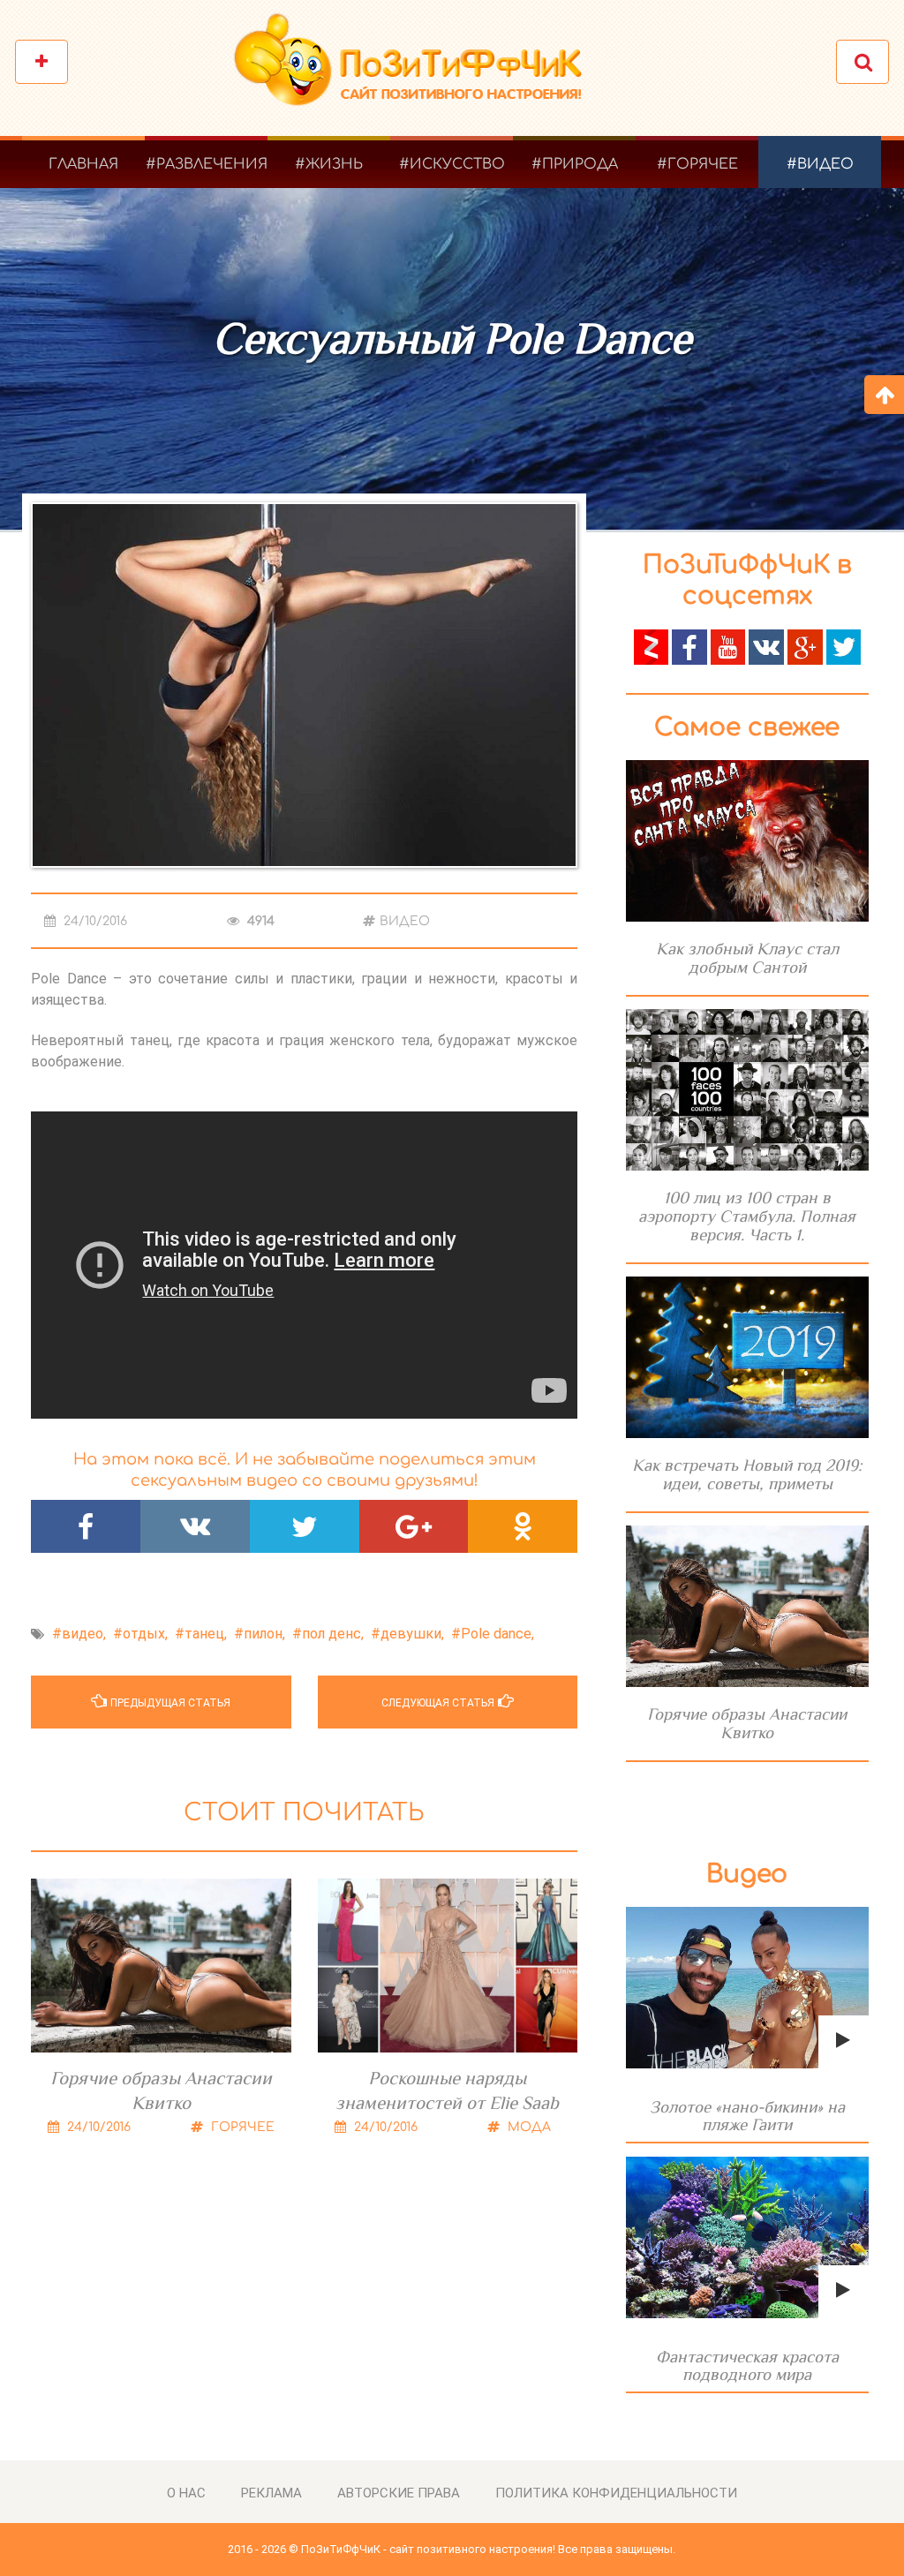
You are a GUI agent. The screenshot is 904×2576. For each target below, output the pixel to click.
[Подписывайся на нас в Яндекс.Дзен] (652, 646)
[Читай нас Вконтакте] (766, 646)
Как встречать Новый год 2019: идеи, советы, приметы (747, 1474)
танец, (206, 1634)
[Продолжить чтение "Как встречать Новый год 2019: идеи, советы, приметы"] (747, 1357)
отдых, (145, 1634)
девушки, (412, 1634)
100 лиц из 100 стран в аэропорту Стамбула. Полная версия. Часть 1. (747, 1216)
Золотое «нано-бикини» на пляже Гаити (747, 2116)
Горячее (241, 2127)
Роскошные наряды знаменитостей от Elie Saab (447, 2090)
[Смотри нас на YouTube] (728, 646)
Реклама (271, 2493)
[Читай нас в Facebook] (689, 646)
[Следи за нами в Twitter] (844, 646)
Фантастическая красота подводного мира (747, 2365)
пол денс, (333, 1634)
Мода (527, 2127)
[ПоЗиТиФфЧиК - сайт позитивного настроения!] (417, 68)
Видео (405, 921)
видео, (84, 1634)
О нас (186, 2493)
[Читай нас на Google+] (805, 646)
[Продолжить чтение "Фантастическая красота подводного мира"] (747, 2237)
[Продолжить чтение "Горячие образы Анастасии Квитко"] (747, 1606)
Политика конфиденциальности (616, 2493)
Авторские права (399, 2493)
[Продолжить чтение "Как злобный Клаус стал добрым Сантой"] (747, 841)
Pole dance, (497, 1634)
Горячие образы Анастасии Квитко (161, 2090)
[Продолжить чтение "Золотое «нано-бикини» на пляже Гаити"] (747, 1988)
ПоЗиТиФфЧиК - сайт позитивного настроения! (428, 2549)
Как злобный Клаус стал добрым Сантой (747, 958)
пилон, (264, 1634)
